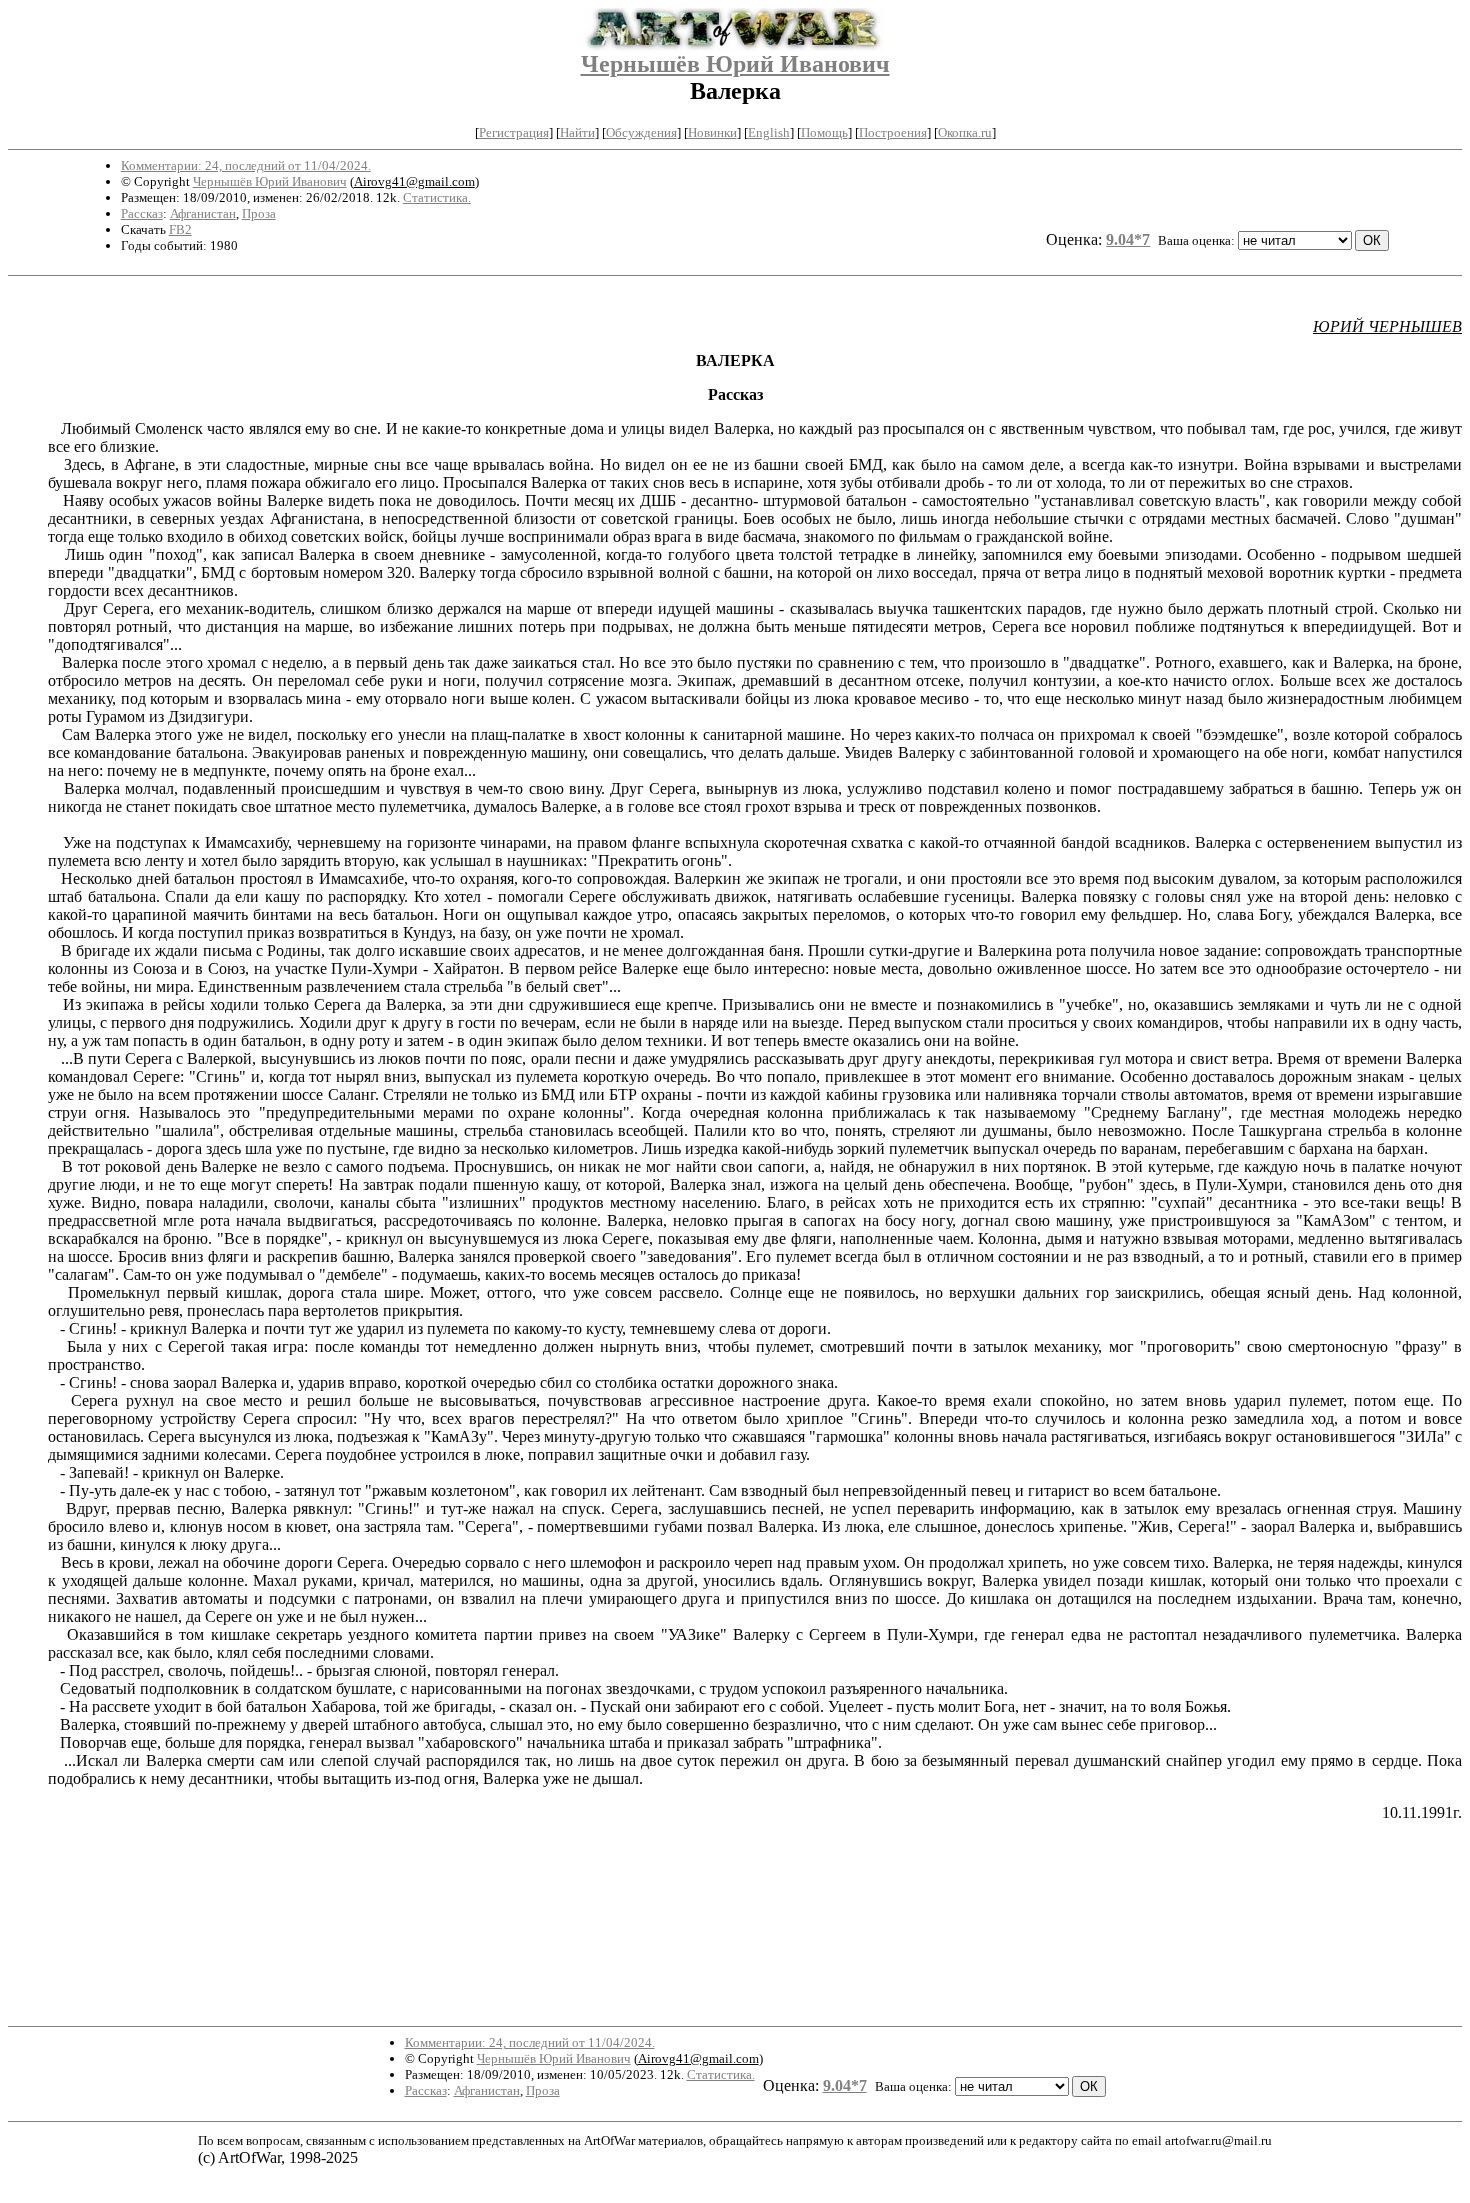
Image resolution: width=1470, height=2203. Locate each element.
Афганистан (203, 213)
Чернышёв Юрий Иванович (735, 64)
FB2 (180, 229)
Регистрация (514, 132)
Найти (577, 132)
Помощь (824, 132)
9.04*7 (1128, 239)
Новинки (712, 132)
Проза (259, 213)
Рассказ (142, 213)
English (769, 132)
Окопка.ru (965, 132)
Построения (893, 132)
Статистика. (437, 197)
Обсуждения (641, 132)
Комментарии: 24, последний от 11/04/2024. (246, 165)
